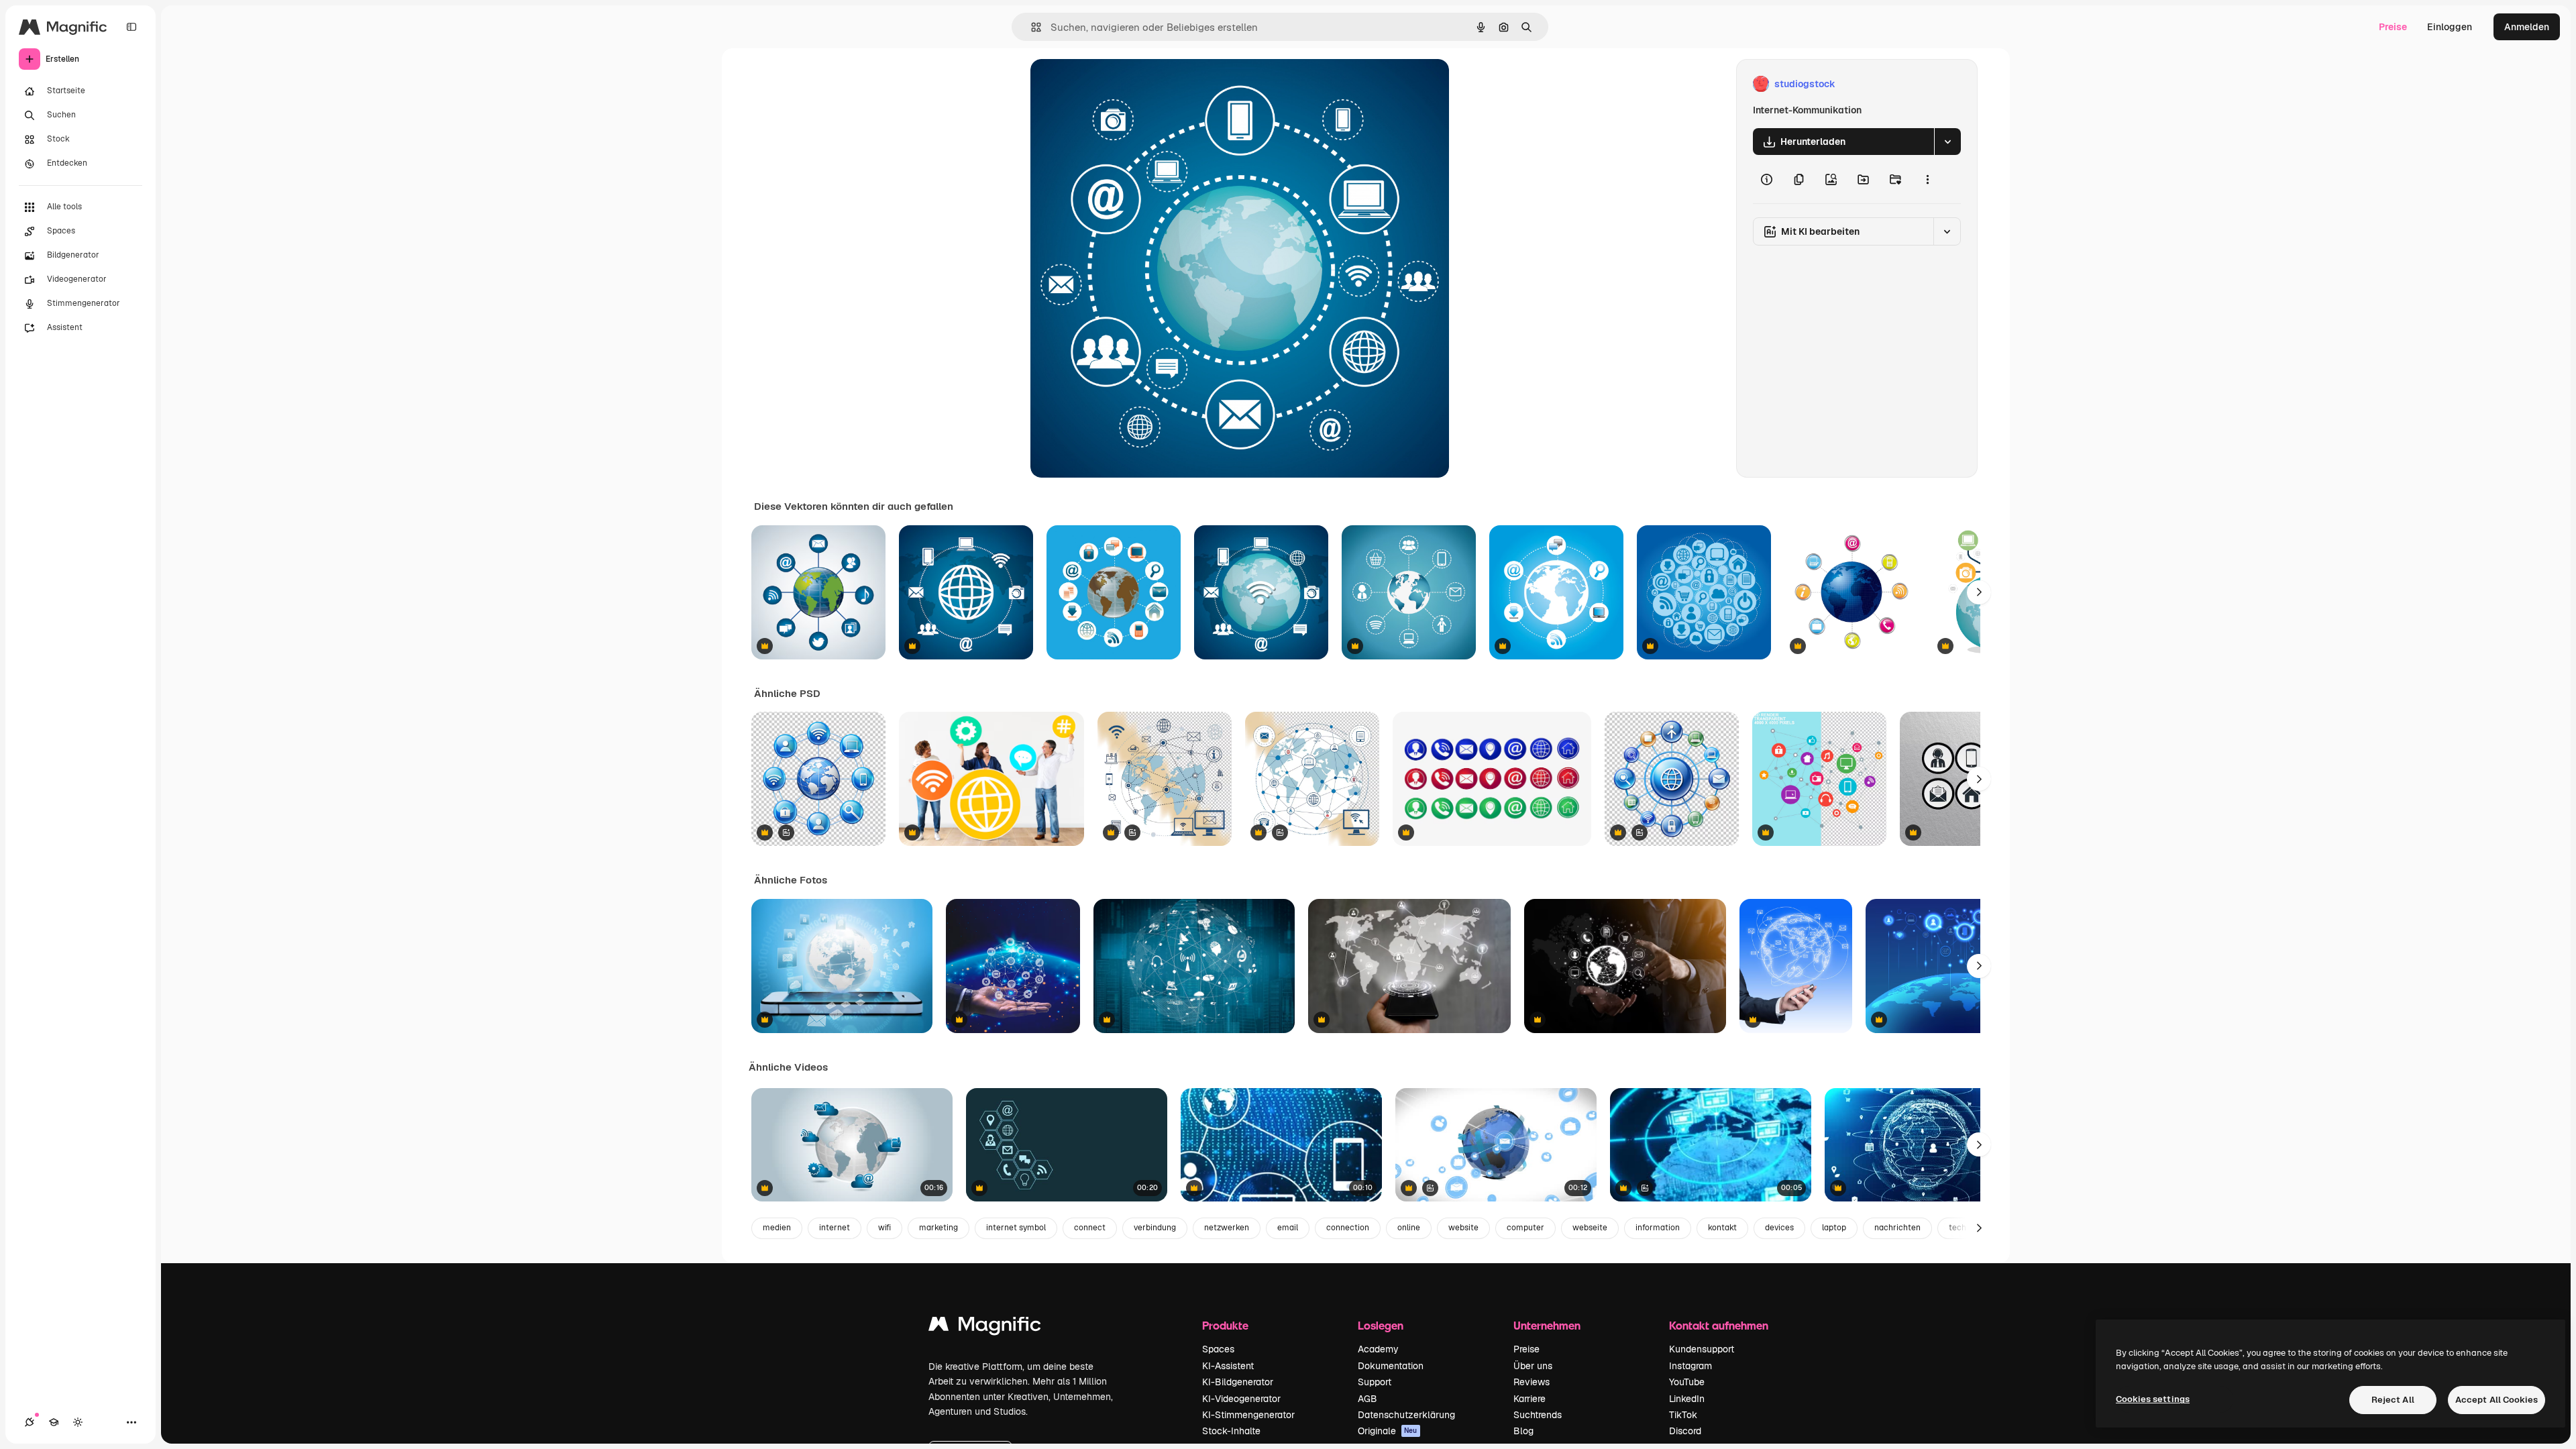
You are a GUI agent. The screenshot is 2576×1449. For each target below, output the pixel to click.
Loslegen (1381, 1325)
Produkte (1225, 1325)
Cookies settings (2153, 1399)
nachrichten (1897, 1228)
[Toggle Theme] (78, 1422)
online (1409, 1228)
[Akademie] (54, 1422)
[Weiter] (1979, 592)
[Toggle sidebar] (131, 27)
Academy (1378, 1349)
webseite (1590, 1228)
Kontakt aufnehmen (1719, 1325)
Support (1375, 1382)
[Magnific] (985, 1327)
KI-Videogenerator (1241, 1399)
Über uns (1533, 1366)
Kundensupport (1702, 1349)
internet (835, 1228)
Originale (1388, 1431)
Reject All (2393, 1400)
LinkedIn (1687, 1399)
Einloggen (2450, 27)
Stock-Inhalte (1231, 1431)
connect (1090, 1228)
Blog (1523, 1431)
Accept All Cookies (2497, 1400)
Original (1116, 84)
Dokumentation (1391, 1366)
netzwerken (1227, 1228)
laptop (1834, 1228)
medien (777, 1228)
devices (1779, 1228)
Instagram (1690, 1366)
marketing (938, 1228)
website (1463, 1228)
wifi (884, 1228)
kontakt (1722, 1228)
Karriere (1529, 1399)
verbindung (1155, 1228)
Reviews (1532, 1382)
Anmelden (2527, 27)
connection (1348, 1228)
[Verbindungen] (30, 1422)
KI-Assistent (1228, 1366)
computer (1525, 1228)
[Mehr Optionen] (1927, 179)
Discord (1685, 1431)
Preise (2393, 27)
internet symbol (1016, 1228)
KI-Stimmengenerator (1248, 1415)
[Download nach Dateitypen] (1947, 142)
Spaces (1218, 1349)
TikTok (1683, 1415)
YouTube (1687, 1382)
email (1288, 1228)
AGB (1367, 1399)
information (1658, 1228)
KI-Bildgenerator (1238, 1382)
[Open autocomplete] (1031, 27)
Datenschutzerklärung (1406, 1415)
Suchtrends (1538, 1415)
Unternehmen (1547, 1325)
